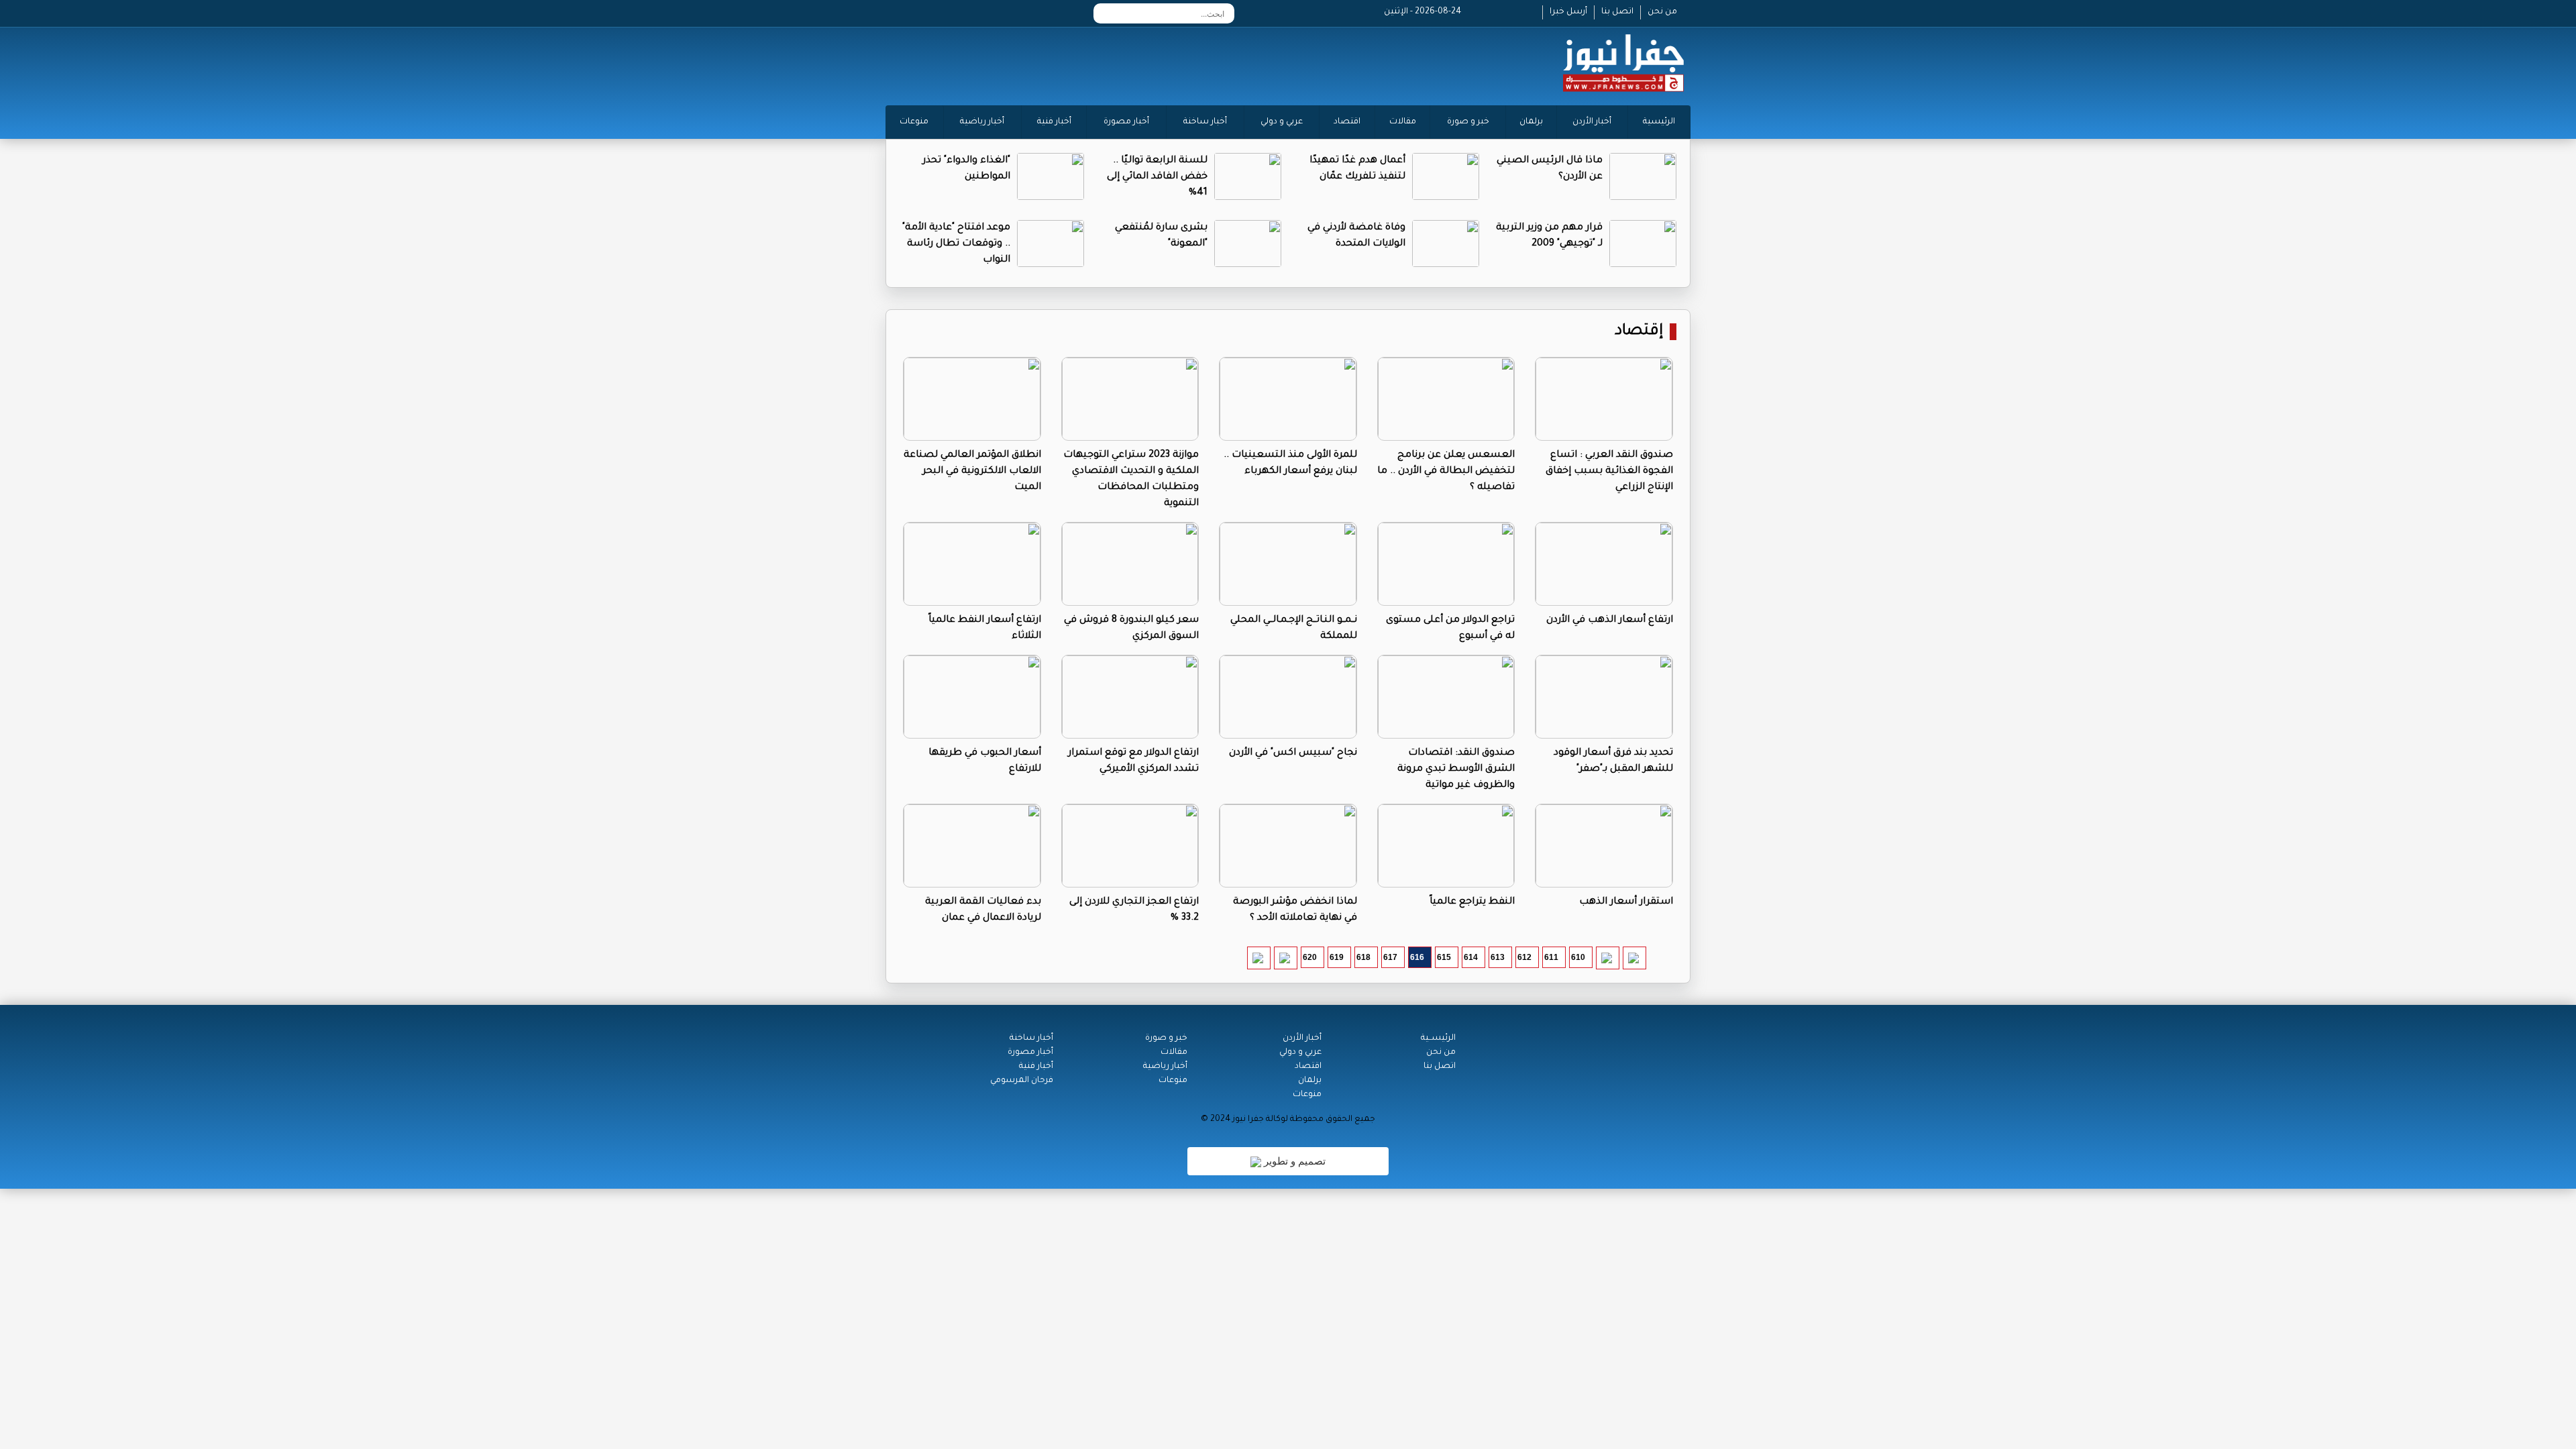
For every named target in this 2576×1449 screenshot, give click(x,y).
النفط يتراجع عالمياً (1472, 902)
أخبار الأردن (1592, 122)
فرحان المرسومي (1022, 1081)
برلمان (1531, 122)
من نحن (1662, 12)
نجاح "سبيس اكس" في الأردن (1293, 753)
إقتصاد (1639, 332)
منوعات (914, 122)
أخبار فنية (1054, 122)
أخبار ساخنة (1205, 122)
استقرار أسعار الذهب (1626, 902)
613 (1498, 957)
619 (1337, 957)
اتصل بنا (1617, 12)
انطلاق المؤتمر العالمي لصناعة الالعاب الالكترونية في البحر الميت (972, 472)
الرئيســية (1438, 1038)
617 (1390, 957)
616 (1417, 957)
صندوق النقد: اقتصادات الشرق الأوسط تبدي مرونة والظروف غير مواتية (1456, 769)
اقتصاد (1347, 122)
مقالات (1403, 122)
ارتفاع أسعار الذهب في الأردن (1610, 621)
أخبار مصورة (1126, 122)
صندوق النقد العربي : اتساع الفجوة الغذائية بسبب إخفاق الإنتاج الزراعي (1609, 472)
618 (1363, 957)
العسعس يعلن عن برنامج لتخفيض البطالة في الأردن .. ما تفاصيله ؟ (1446, 472)
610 (1578, 957)
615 (1444, 957)
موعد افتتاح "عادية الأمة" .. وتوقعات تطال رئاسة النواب (956, 244)
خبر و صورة (1468, 122)
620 (1310, 957)
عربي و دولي (1282, 122)
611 (1551, 957)
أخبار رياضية (982, 122)
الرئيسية (1659, 122)
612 (1524, 957)
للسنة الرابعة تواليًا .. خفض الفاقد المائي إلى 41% (1157, 177)
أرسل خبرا (1568, 12)
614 (1471, 957)
